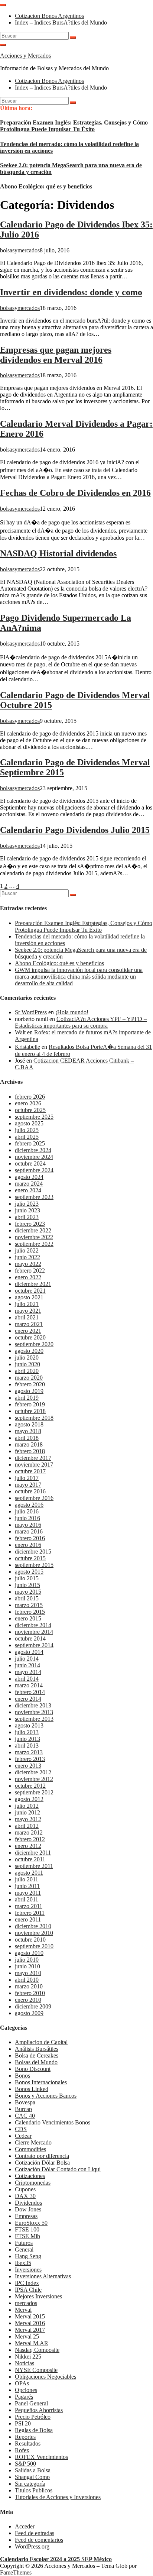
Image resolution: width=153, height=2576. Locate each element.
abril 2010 (27, 1980)
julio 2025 (27, 1130)
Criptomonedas (33, 2183)
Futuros (24, 2243)
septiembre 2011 (34, 1866)
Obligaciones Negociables (45, 2377)
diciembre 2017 (33, 1458)
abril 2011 (27, 1899)
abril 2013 (27, 1746)
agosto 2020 (29, 1351)
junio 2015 (27, 1585)
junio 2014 (27, 1665)
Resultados (28, 2444)
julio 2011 (27, 1879)
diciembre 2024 (33, 1150)
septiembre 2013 (34, 1719)
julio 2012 (27, 1806)
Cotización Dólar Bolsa (42, 2163)
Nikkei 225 (28, 2357)
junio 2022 (27, 1257)
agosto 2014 (29, 1652)
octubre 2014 (30, 1638)
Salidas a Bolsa (33, 2470)
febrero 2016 (30, 1538)
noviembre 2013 (34, 1712)
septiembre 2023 (34, 1197)
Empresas (26, 2216)
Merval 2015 (30, 2316)
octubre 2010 (30, 1940)
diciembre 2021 (33, 1284)
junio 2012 (27, 1812)
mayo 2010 (28, 1973)
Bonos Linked (32, 2089)
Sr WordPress (31, 1012)
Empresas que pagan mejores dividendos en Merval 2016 (56, 355)
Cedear (23, 2136)
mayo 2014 (28, 1672)
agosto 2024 (29, 1177)
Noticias (25, 2363)
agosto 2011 (29, 1873)
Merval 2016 (30, 2323)
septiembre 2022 (34, 1244)
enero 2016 (28, 1545)
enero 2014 (28, 1699)
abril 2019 (27, 1398)
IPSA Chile (28, 2290)
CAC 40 (25, 2116)
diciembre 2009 (33, 2006)
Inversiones (28, 2270)
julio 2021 (27, 1304)
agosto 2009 (29, 2013)
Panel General (31, 2403)
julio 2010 (27, 1960)
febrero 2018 (30, 1451)
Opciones (26, 2390)
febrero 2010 (30, 1993)
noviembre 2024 (34, 1157)
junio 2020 (27, 1364)
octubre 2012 (30, 1786)
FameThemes (16, 2572)
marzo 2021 (29, 1324)
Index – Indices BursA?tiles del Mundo (61, 22)
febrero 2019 (30, 1404)
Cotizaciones (30, 2176)
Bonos (22, 2076)
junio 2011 (27, 1886)
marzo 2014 (29, 1685)
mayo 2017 (28, 1485)
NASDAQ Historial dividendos (58, 553)
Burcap (23, 2109)
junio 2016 (27, 1518)
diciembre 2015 (33, 1552)
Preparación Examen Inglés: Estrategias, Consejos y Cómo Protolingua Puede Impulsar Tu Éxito (74, 126)
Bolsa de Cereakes (37, 2055)
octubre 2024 (30, 1163)
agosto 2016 (29, 1505)
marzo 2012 (29, 1832)
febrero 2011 (30, 1913)
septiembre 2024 (34, 1170)
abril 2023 (27, 1217)
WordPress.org (32, 2546)
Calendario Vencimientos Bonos (53, 2122)
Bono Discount (33, 2069)
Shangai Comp (32, 2477)
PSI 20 (23, 2423)
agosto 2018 (29, 1424)
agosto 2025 (29, 1123)
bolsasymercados (20, 250)
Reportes (25, 2437)
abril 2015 (27, 1598)
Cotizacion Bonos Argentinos (49, 16)
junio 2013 (27, 1739)
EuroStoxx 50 (31, 2223)
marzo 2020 (29, 1378)
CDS (21, 2129)
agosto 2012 (29, 1799)
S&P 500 (25, 2464)
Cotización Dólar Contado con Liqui (58, 2169)
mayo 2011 (28, 1893)
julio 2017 (27, 1478)
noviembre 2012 (34, 1779)
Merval (23, 2310)
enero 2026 (28, 1103)
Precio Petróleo (33, 2417)
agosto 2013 (29, 1725)
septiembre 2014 (34, 1645)
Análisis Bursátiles (37, 2049)
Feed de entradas (35, 2533)
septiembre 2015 (34, 1565)
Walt (20, 1032)
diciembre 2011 (33, 1853)
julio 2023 (27, 1204)
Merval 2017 (30, 2330)
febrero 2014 (30, 1692)
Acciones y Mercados (25, 56)
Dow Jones (28, 2209)
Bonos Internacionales (41, 2082)
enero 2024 (28, 1190)
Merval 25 (27, 2336)
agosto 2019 (29, 1391)
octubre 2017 (30, 1471)
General (24, 2249)
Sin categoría (30, 2484)
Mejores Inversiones (38, 2296)
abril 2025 (27, 1137)
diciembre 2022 (33, 1230)
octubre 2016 (30, 1491)
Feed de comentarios (39, 2540)
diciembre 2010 (33, 1926)
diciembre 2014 (33, 1625)
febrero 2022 (30, 1271)
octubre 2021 (30, 1291)
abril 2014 (27, 1679)
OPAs (22, 2383)
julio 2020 (27, 1358)
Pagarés (24, 2397)
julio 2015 (27, 1578)
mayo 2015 (28, 1592)
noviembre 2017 (34, 1465)
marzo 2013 (29, 1752)
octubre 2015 (30, 1558)
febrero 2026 (30, 1097)
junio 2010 (27, 1966)
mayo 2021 (28, 1311)
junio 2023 (27, 1210)
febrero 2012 (30, 1839)
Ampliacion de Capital (41, 2042)
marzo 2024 (29, 1184)
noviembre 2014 (34, 1632)
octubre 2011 (30, 1859)
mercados (26, 2303)
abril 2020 (27, 1371)
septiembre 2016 (34, 1498)
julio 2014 (27, 1659)
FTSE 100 (27, 2229)
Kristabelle (27, 1047)
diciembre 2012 (33, 1772)
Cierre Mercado (33, 2142)
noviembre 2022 (34, 1237)
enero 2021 (28, 1331)
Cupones (25, 2189)
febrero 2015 (30, 1612)
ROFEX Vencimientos (41, 2457)
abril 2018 (27, 1438)
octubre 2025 (30, 1110)
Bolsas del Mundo (36, 2062)
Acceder (25, 2526)
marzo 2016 (29, 1531)
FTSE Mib (27, 2236)
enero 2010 (28, 2000)
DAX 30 (25, 2196)
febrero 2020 (30, 1384)
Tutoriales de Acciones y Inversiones (58, 2497)
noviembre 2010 (34, 1933)
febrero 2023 (30, 1224)
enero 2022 (28, 1277)
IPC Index (27, 2283)
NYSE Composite (36, 2370)
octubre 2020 (30, 1337)
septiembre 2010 (34, 1946)
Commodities (30, 2149)
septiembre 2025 (34, 1117)
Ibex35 (23, 2263)
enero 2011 (28, 1919)
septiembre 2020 (34, 1344)
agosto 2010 (29, 1953)
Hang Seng (28, 2256)
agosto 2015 (29, 1572)
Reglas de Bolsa (34, 2430)
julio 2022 (27, 1250)
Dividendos (28, 2203)
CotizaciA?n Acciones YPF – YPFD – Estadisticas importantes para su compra (81, 1022)
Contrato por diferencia (42, 2156)
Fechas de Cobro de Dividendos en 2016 (75, 493)
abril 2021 (27, 1317)
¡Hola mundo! (72, 1012)
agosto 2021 (29, 1297)
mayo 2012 (28, 1819)
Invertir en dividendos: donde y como (71, 292)
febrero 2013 (30, 1759)
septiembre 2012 (34, 1792)
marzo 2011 (29, 1906)
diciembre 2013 (33, 1705)
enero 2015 (28, 1618)
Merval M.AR (32, 2343)
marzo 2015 (29, 1605)
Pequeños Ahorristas (39, 2410)
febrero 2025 (30, 1143)
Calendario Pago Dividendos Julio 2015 (75, 830)
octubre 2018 (30, 1411)
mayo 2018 (28, 1431)
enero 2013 (28, 1766)
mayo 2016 (28, 1525)
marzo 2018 (29, 1444)
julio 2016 (27, 1511)
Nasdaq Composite (37, 2350)
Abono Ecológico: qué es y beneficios (46, 186)
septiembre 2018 (34, 1418)
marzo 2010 (29, 1986)
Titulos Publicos (34, 2490)
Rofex (22, 2450)
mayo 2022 (28, 1264)
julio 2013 (27, 1732)
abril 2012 (27, 1826)
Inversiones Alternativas (43, 2276)
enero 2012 (28, 1846)
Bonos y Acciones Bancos (46, 2096)
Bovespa (25, 2102)
